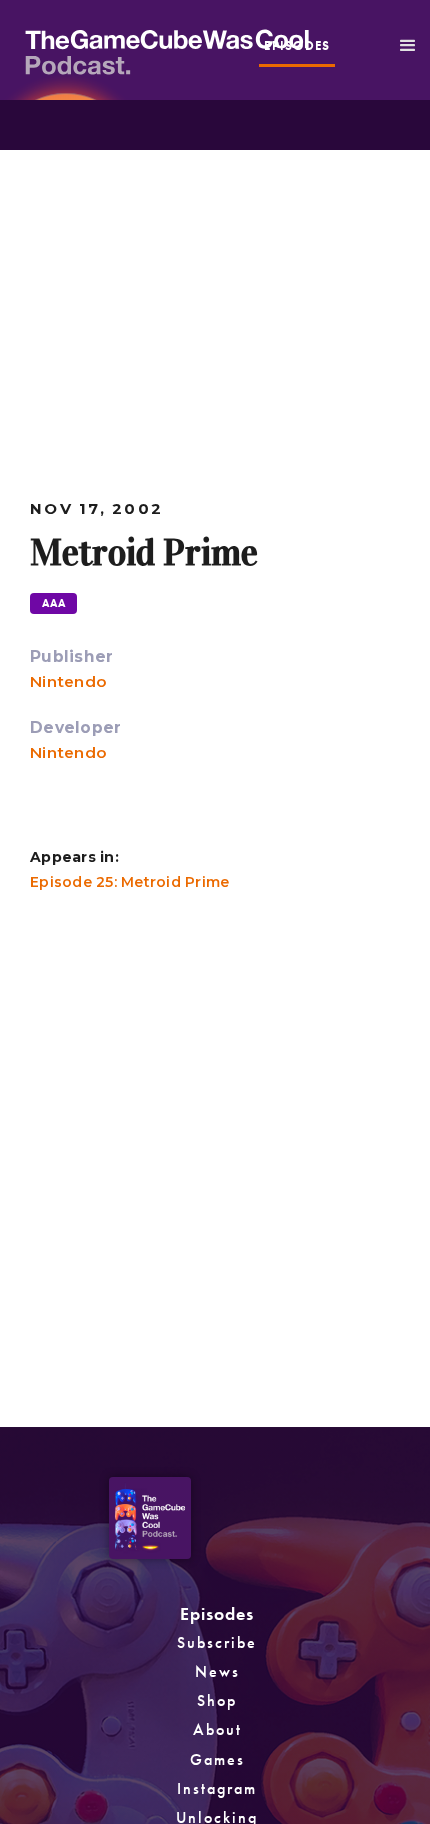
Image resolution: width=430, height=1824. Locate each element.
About (217, 1729)
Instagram (217, 1788)
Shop (217, 1700)
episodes (297, 46)
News (217, 1671)
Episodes (217, 1613)
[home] (227, 49)
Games (217, 1759)
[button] (408, 46)
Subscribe (217, 1642)
